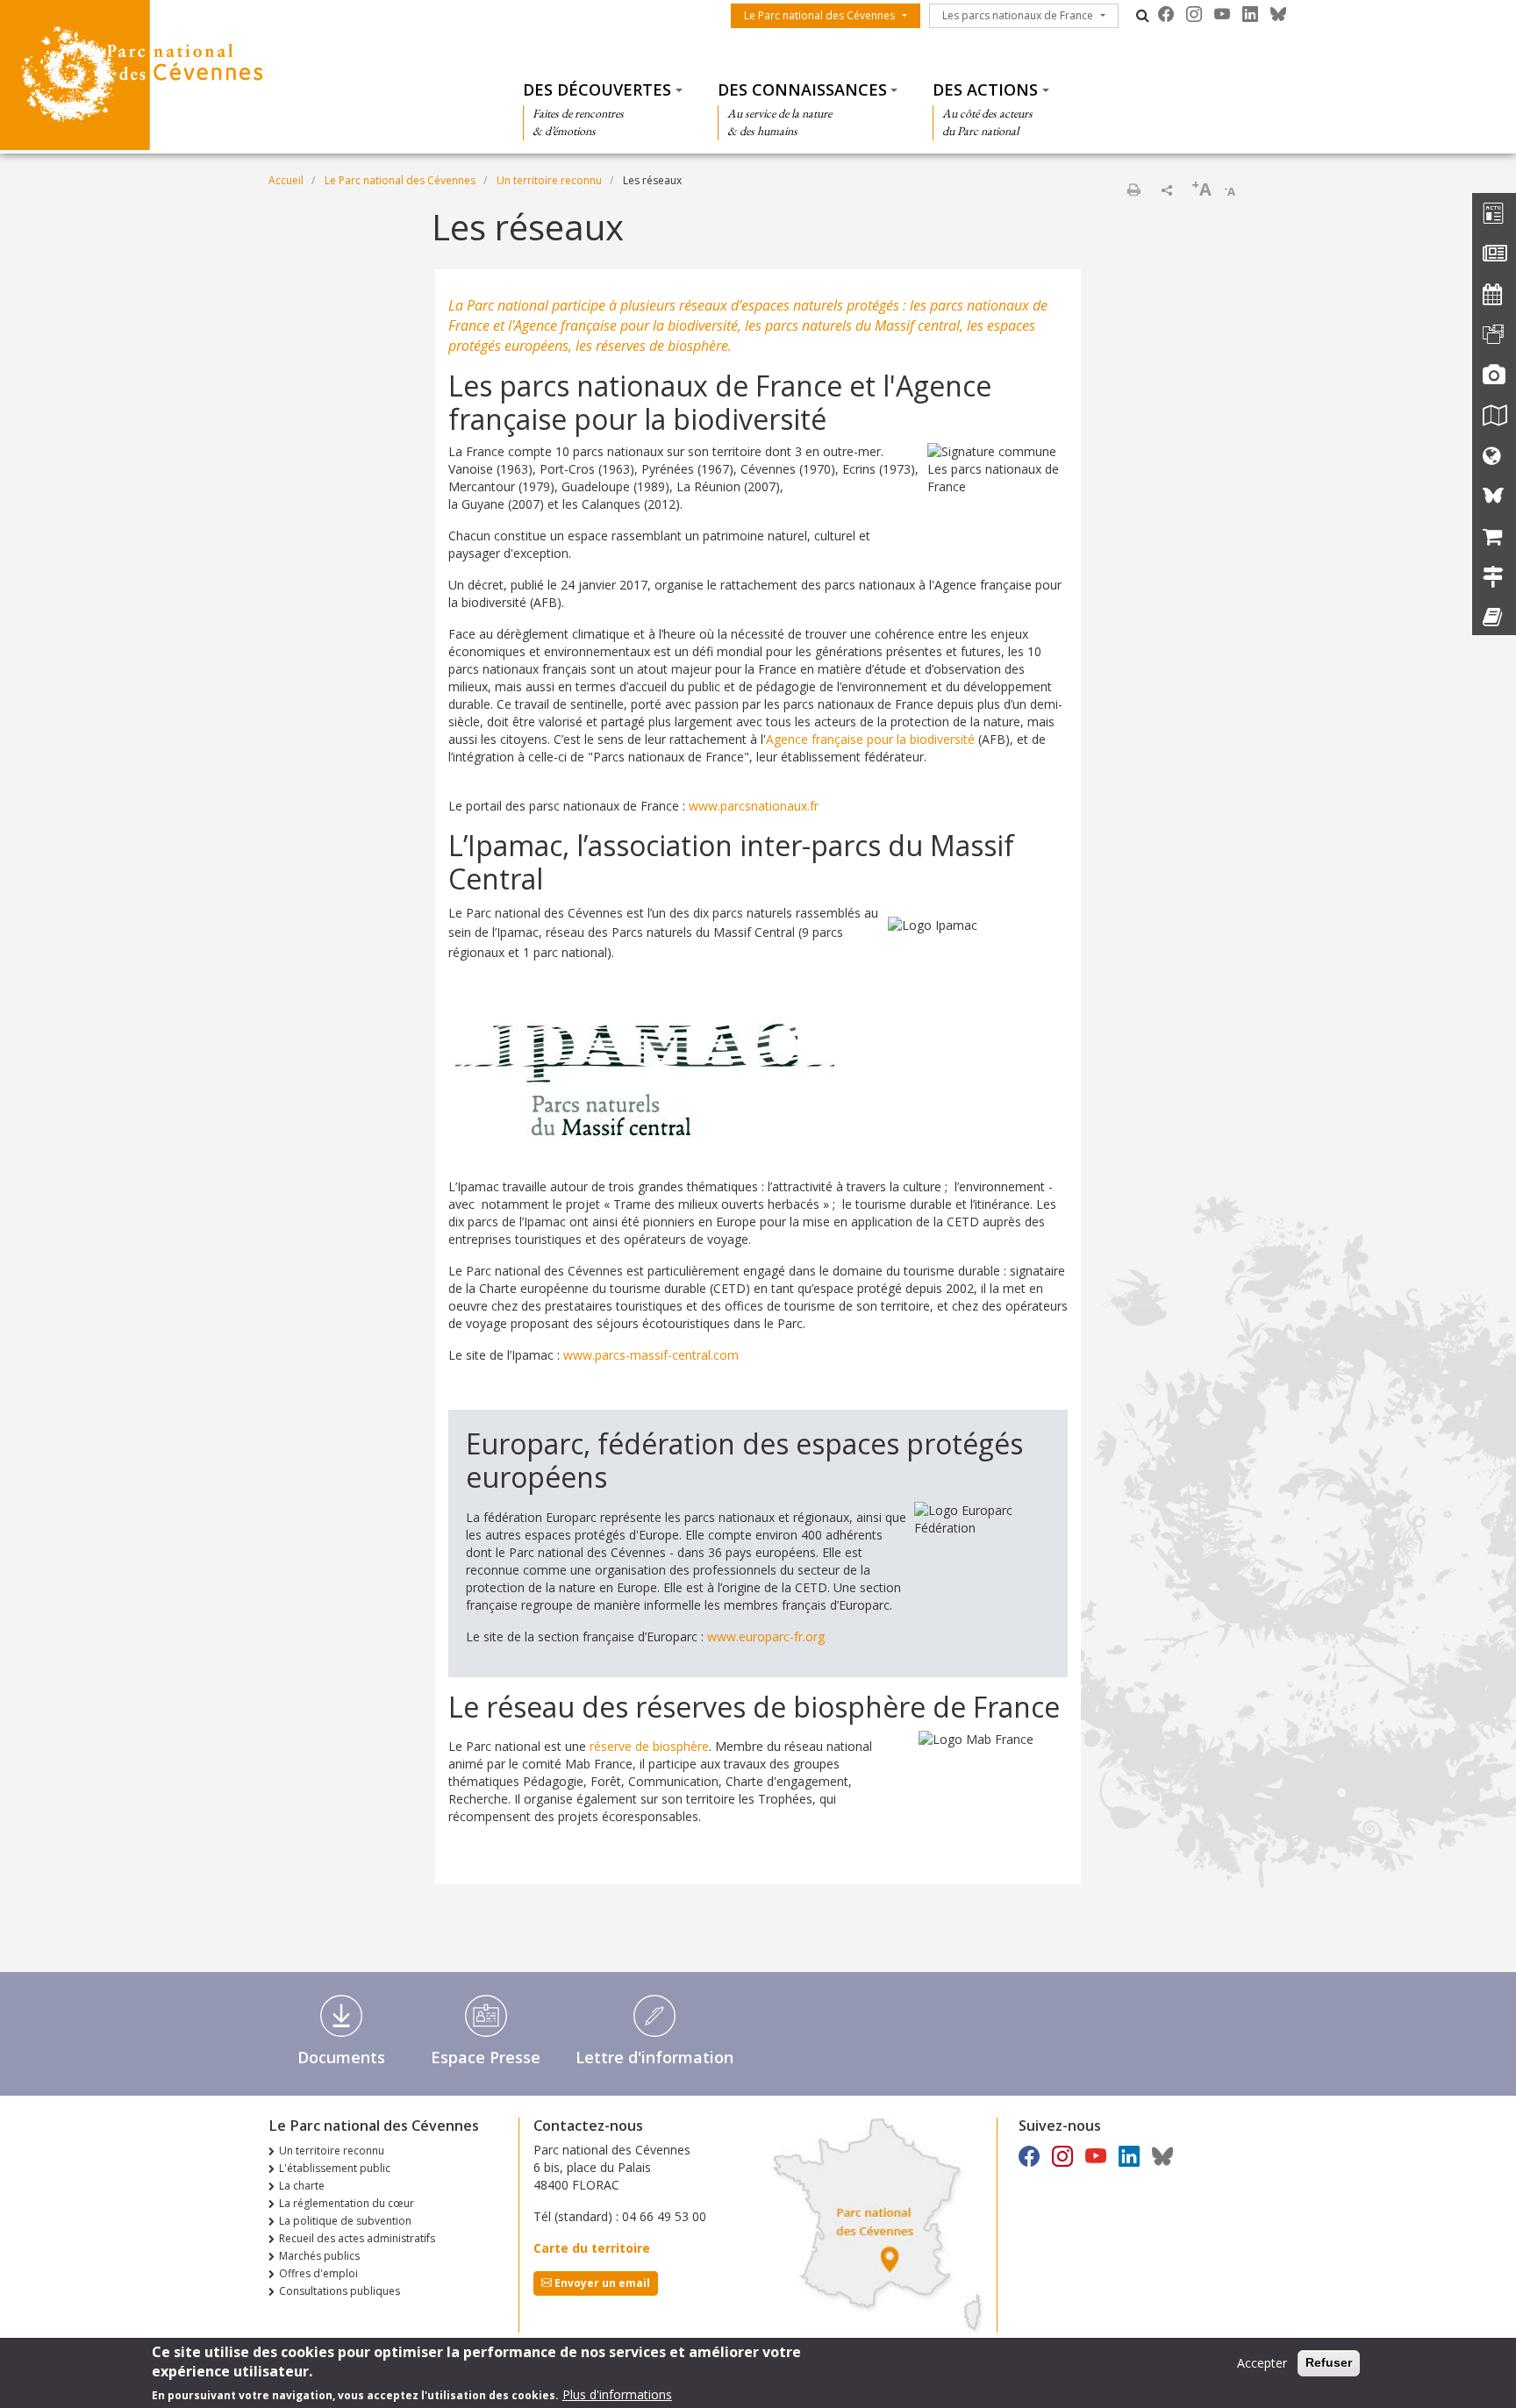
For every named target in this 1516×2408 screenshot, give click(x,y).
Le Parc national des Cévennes (819, 15)
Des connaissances (802, 89)
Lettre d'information (654, 2057)
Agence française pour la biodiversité (870, 739)
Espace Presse (486, 2057)
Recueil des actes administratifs (357, 2238)
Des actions (985, 89)
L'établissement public (335, 2168)
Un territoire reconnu (549, 180)
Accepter (1262, 2363)
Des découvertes (597, 89)
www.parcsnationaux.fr (754, 806)
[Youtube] (1222, 14)
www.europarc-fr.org (766, 1636)
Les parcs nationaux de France (1018, 15)
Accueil (286, 180)
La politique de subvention (345, 2221)
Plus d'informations (617, 2394)
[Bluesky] (1278, 14)
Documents (341, 2057)
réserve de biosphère (649, 1746)
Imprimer (1133, 189)
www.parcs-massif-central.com (651, 1355)
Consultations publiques (340, 2291)
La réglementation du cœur (347, 2203)
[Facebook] (1166, 14)
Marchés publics (319, 2256)
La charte (302, 2186)
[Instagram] (1194, 14)
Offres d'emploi (318, 2273)
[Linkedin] (1250, 14)
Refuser (1329, 2362)
